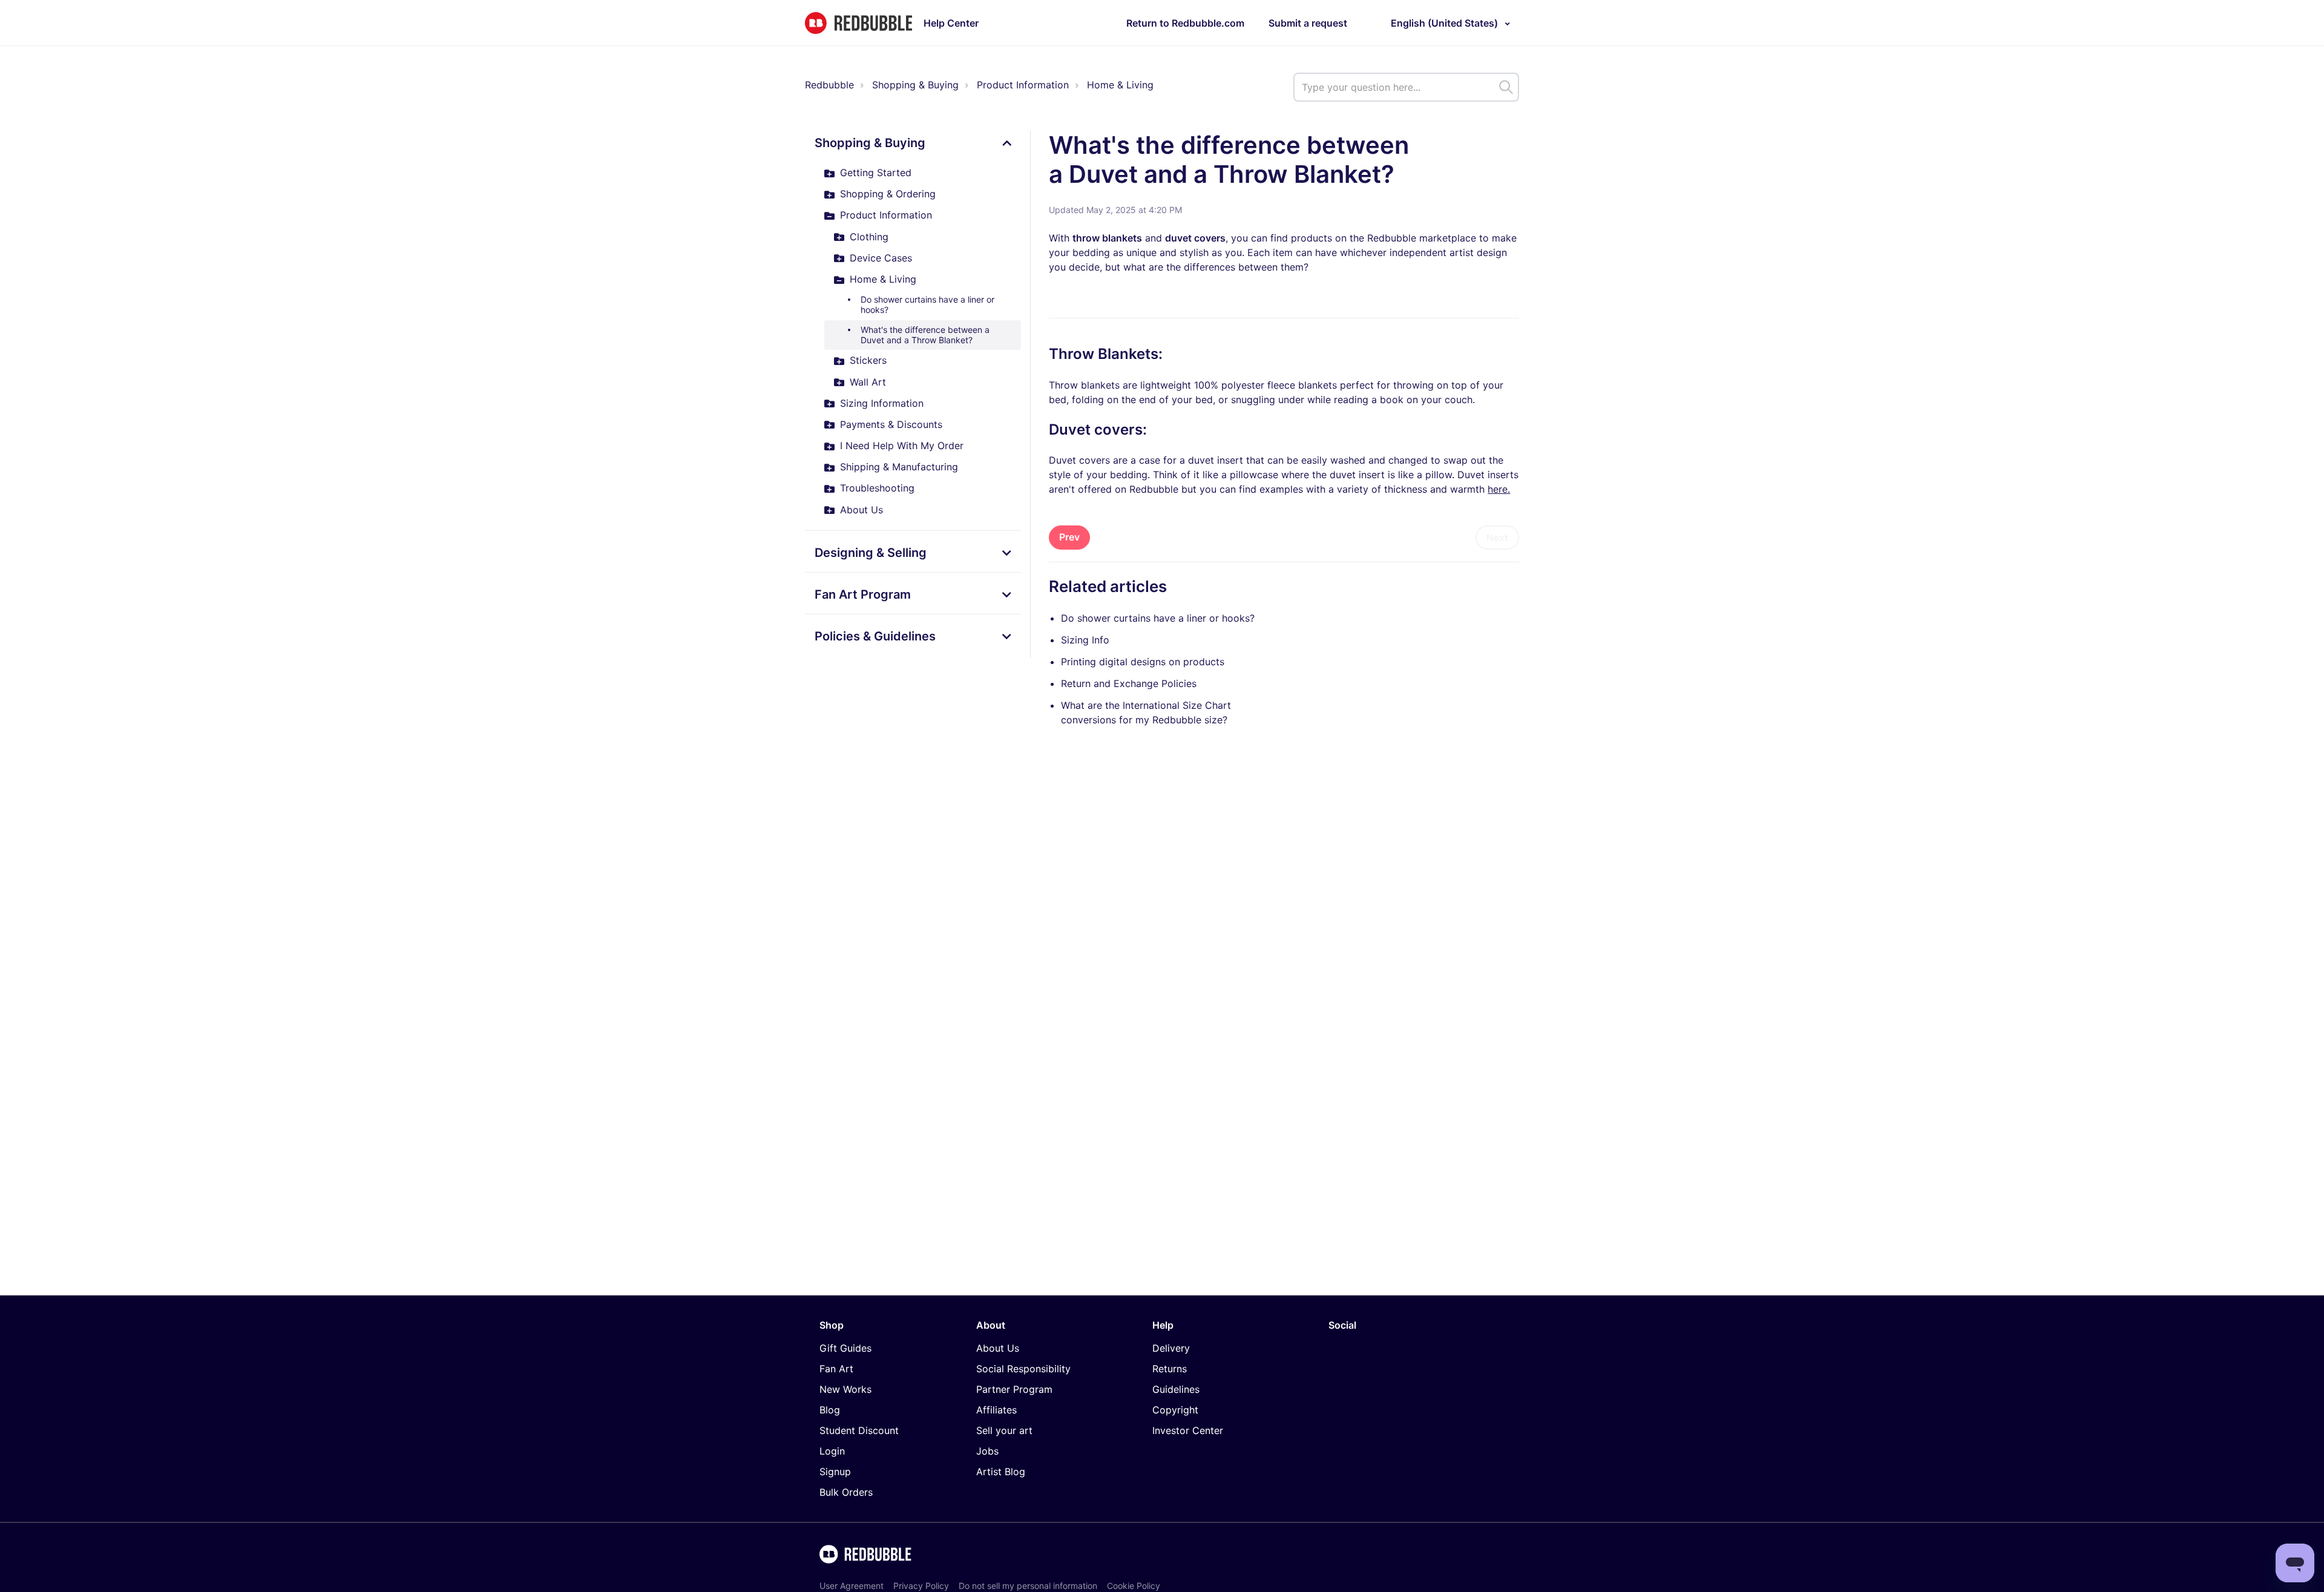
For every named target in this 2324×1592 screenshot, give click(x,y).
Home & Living (1120, 85)
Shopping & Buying (915, 85)
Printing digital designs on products (1143, 662)
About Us (862, 510)
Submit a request (1308, 23)
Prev (1069, 537)
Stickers (868, 360)
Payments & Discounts (891, 424)
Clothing (869, 237)
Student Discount (859, 1430)
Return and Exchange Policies (1129, 683)
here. (1499, 489)
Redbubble (829, 85)
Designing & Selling (871, 553)
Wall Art (868, 382)
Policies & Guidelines (875, 636)
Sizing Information (882, 403)
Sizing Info (1085, 640)
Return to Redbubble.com (1185, 23)
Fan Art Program (863, 594)
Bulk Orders (846, 1492)
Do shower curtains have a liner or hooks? (927, 304)
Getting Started (876, 173)
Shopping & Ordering (888, 194)
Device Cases (881, 258)
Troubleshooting (877, 488)
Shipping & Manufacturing (899, 467)
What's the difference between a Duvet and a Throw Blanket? (925, 335)
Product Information (1023, 85)
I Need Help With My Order (902, 446)
